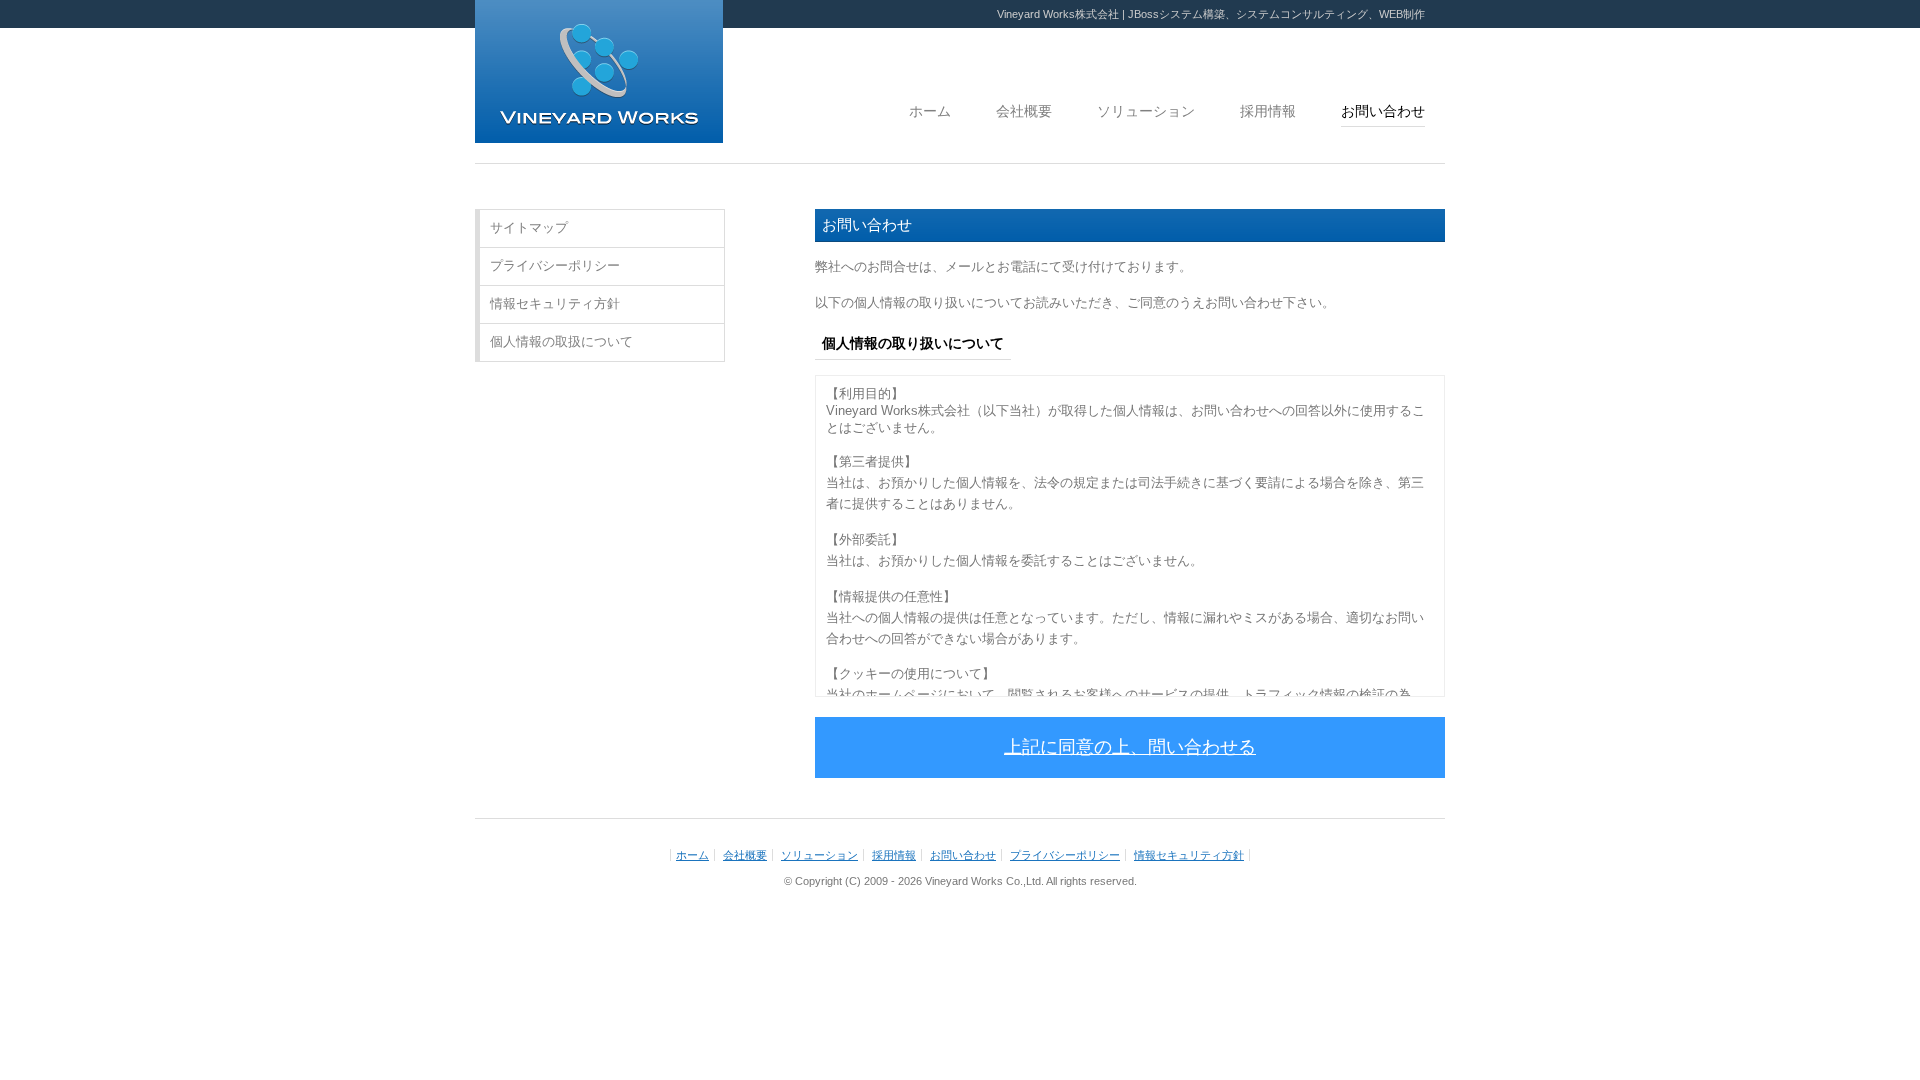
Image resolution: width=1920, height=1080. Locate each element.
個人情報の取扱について (561, 341)
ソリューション (1146, 111)
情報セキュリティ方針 (555, 303)
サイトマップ (529, 227)
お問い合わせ (1383, 111)
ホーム (930, 111)
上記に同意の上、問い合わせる (1130, 747)
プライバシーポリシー (555, 265)
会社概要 (1024, 111)
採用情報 (1268, 111)
